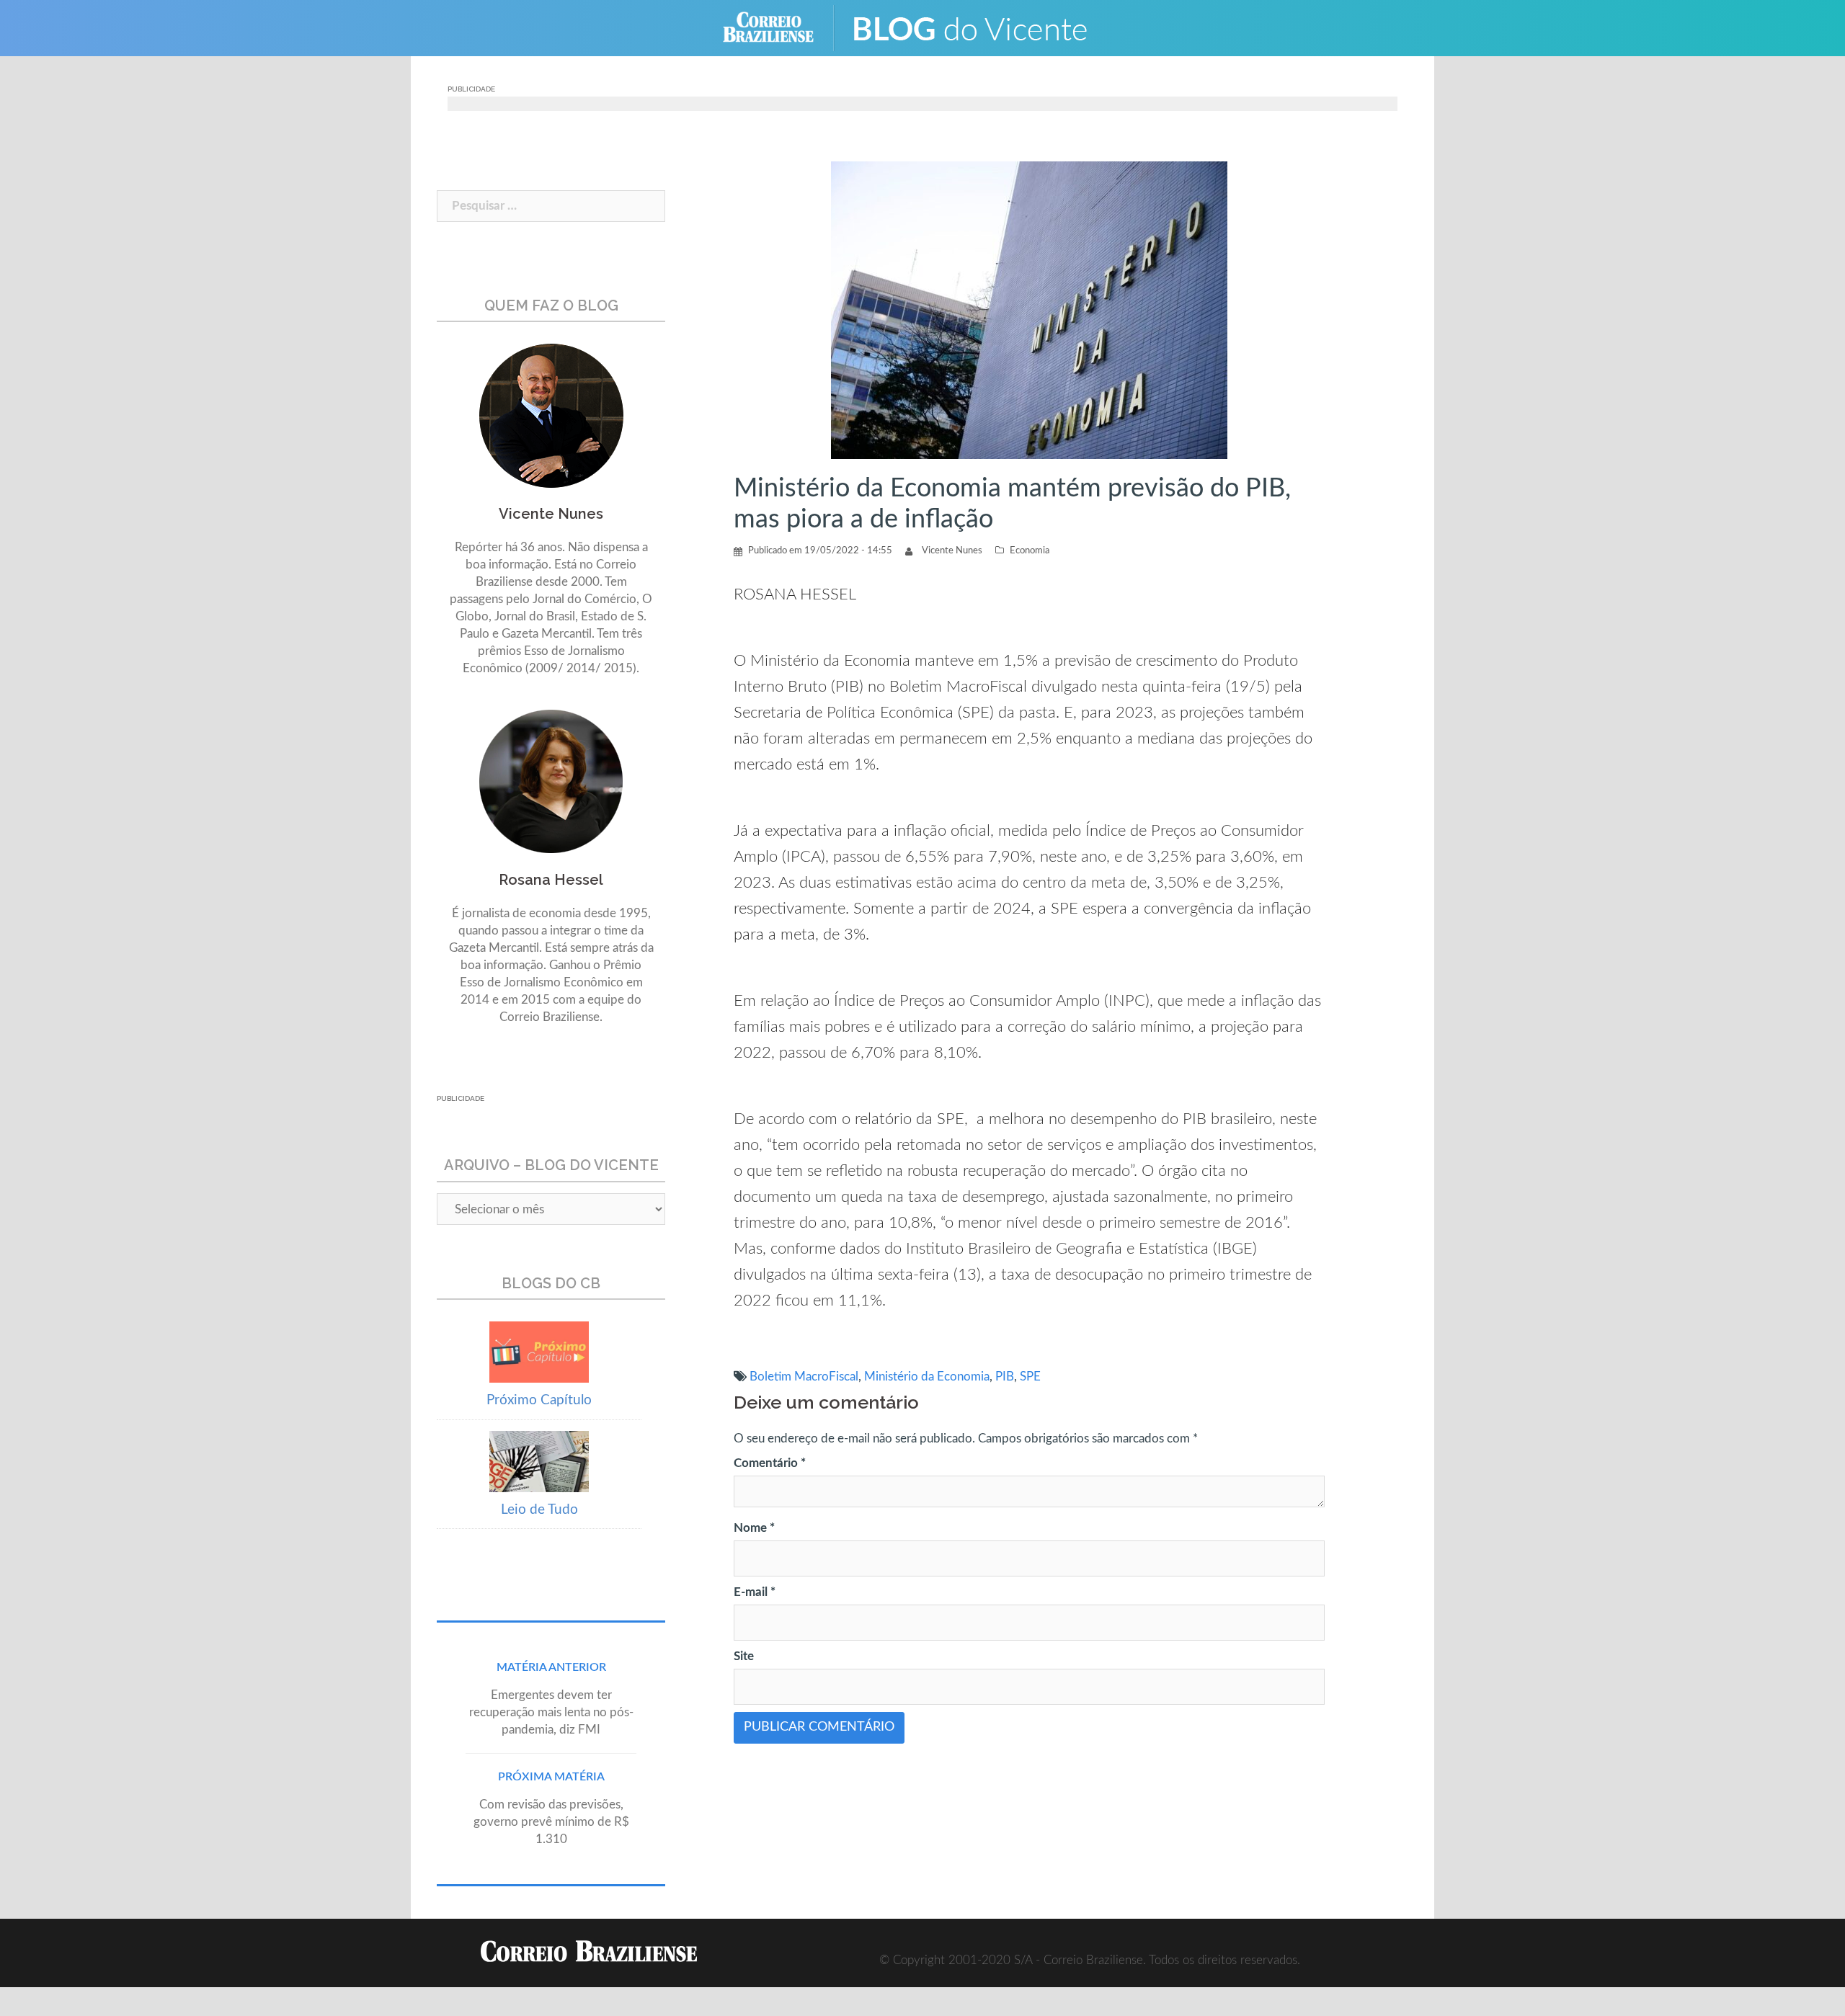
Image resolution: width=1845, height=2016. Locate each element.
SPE (1030, 1377)
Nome (754, 1528)
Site (744, 1656)
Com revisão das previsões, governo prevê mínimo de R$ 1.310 (551, 1822)
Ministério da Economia (927, 1377)
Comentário (770, 1463)
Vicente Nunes (952, 551)
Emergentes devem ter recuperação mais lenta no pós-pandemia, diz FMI (551, 1712)
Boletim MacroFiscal (804, 1377)
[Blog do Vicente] (981, 27)
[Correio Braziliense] (779, 27)
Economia (1030, 551)
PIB (1005, 1377)
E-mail (755, 1592)
